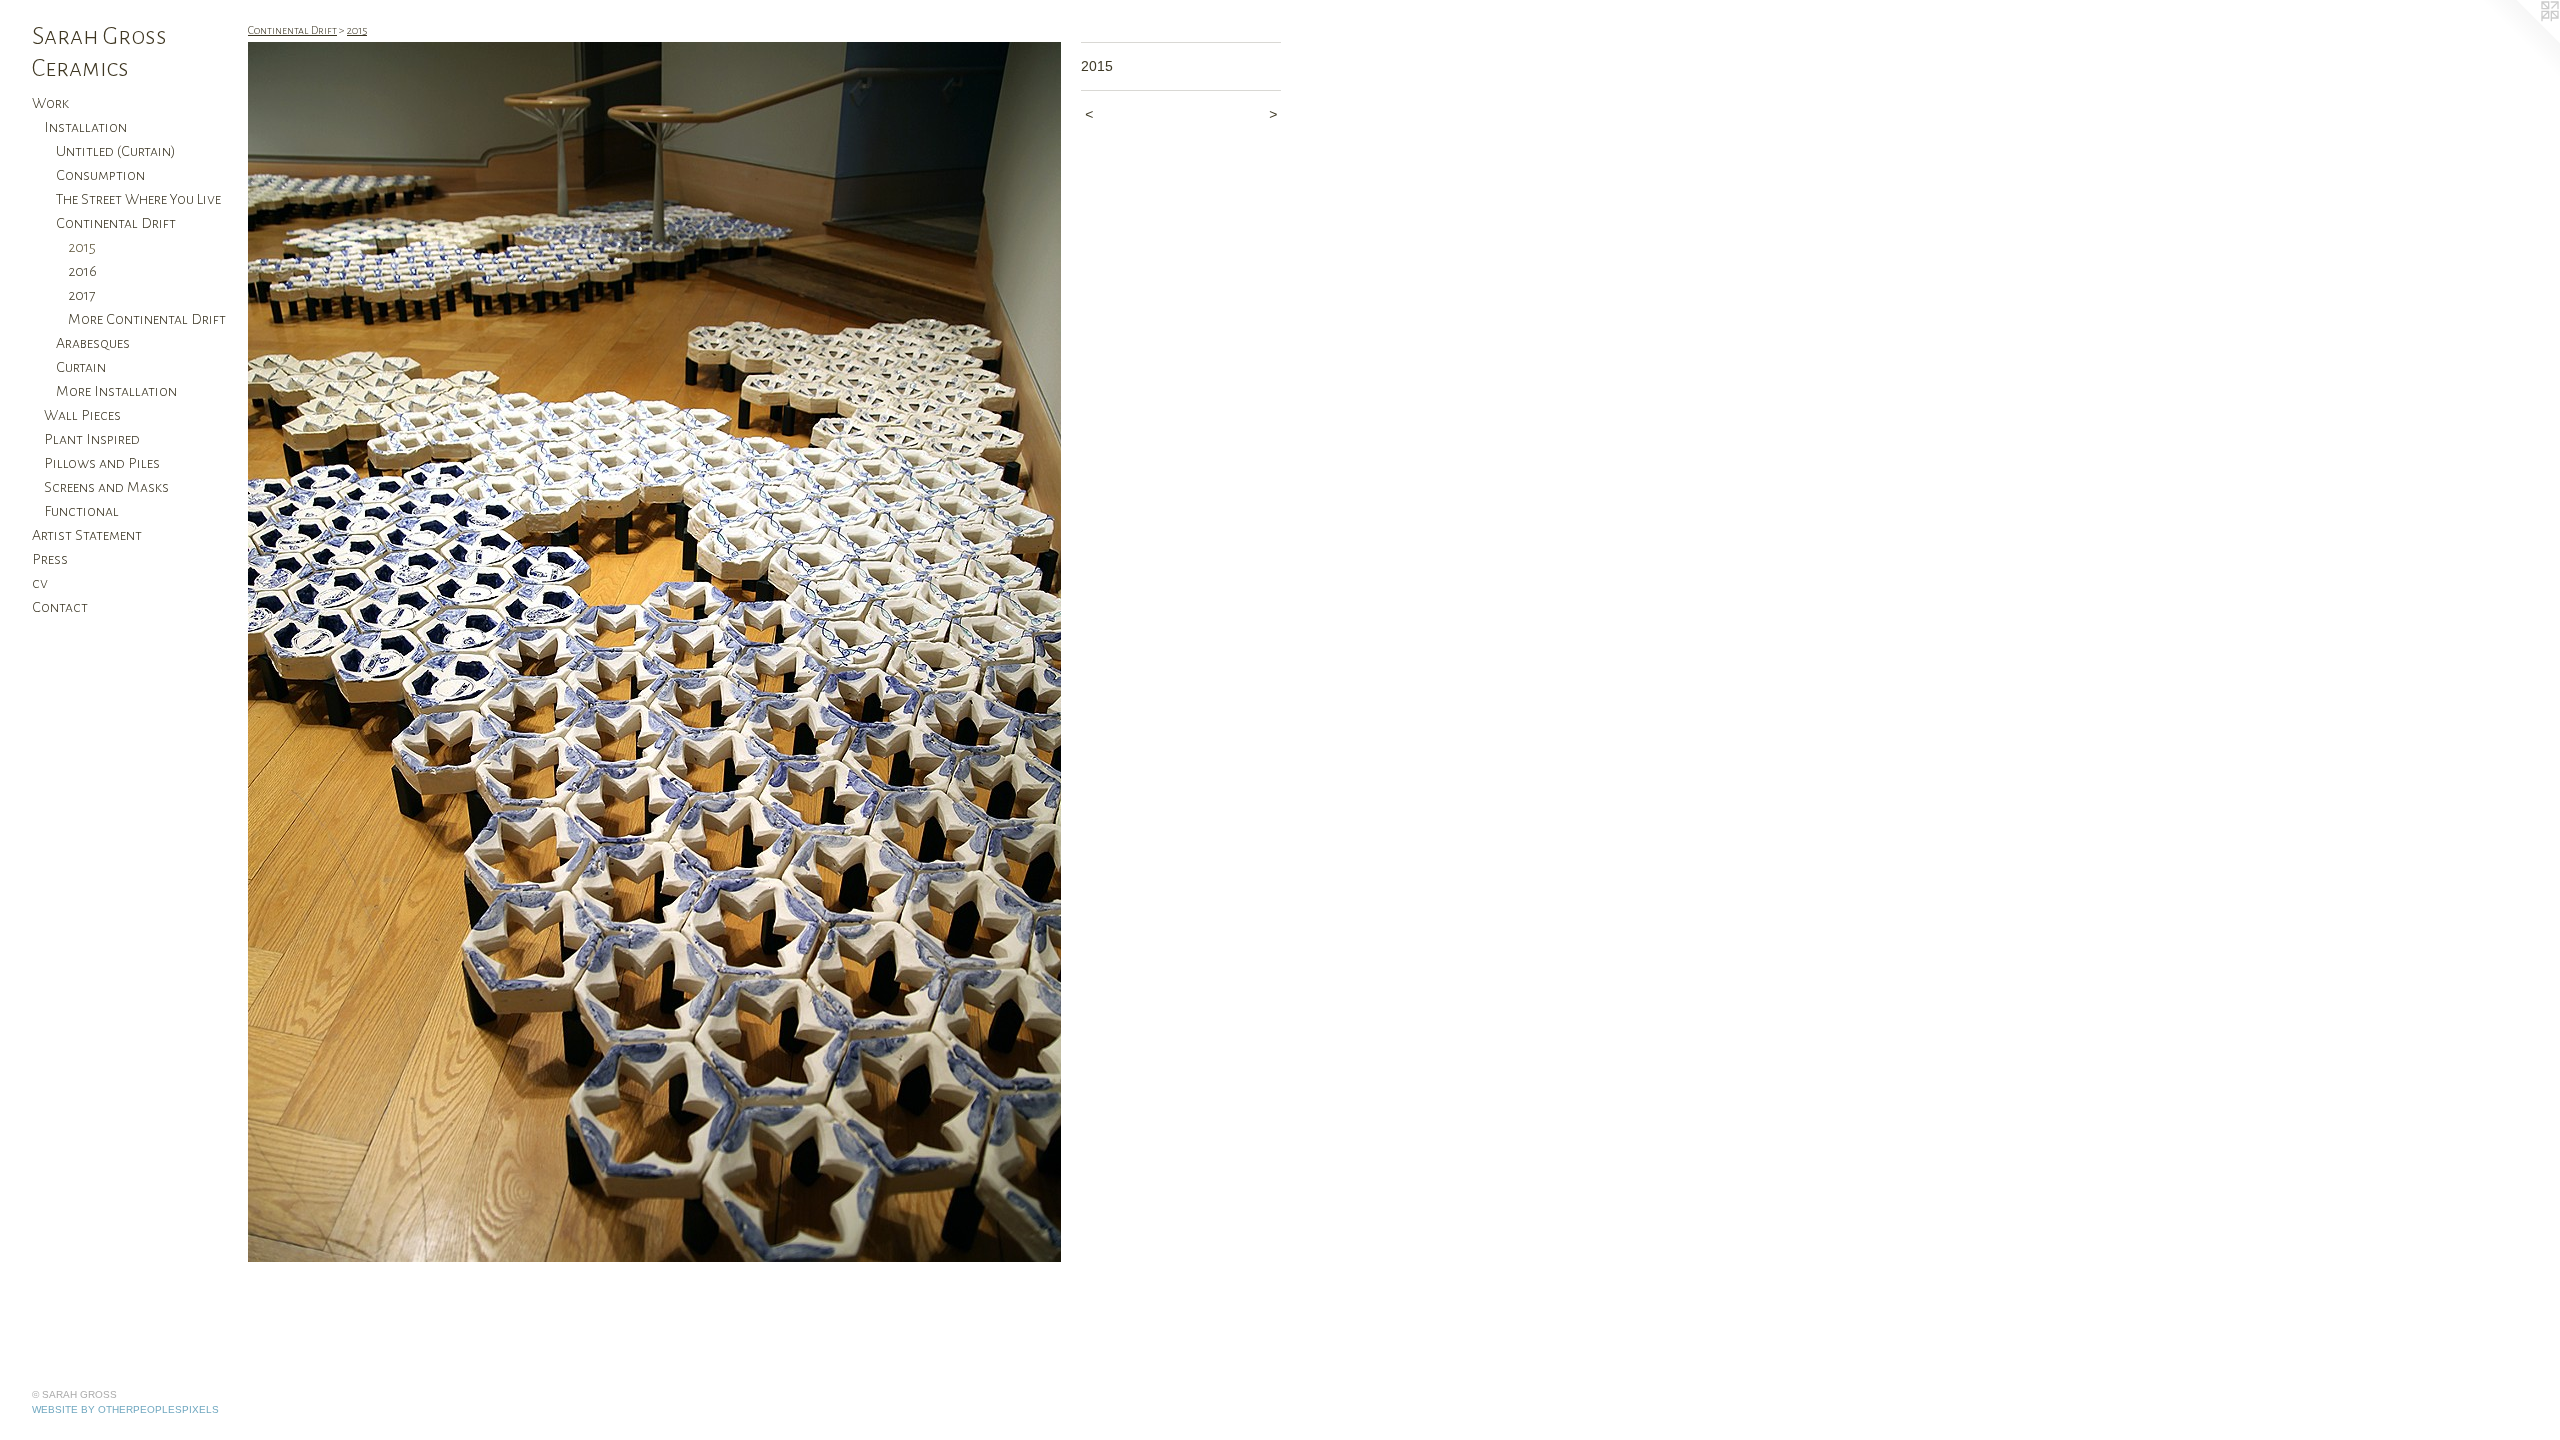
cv (40, 583)
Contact (60, 607)
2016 (82, 271)
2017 (82, 295)
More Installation (116, 391)
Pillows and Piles (102, 463)
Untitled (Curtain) (116, 151)
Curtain (81, 367)
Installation (85, 127)
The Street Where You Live (138, 199)
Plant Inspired (92, 439)
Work (50, 103)
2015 (82, 247)
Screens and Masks (106, 487)
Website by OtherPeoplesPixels (125, 1409)
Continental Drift (116, 223)
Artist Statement (87, 535)
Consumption (100, 175)
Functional (81, 511)
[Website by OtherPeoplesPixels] (2520, 40)
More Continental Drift (147, 319)
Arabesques (93, 343)
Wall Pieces (82, 415)
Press (50, 559)
